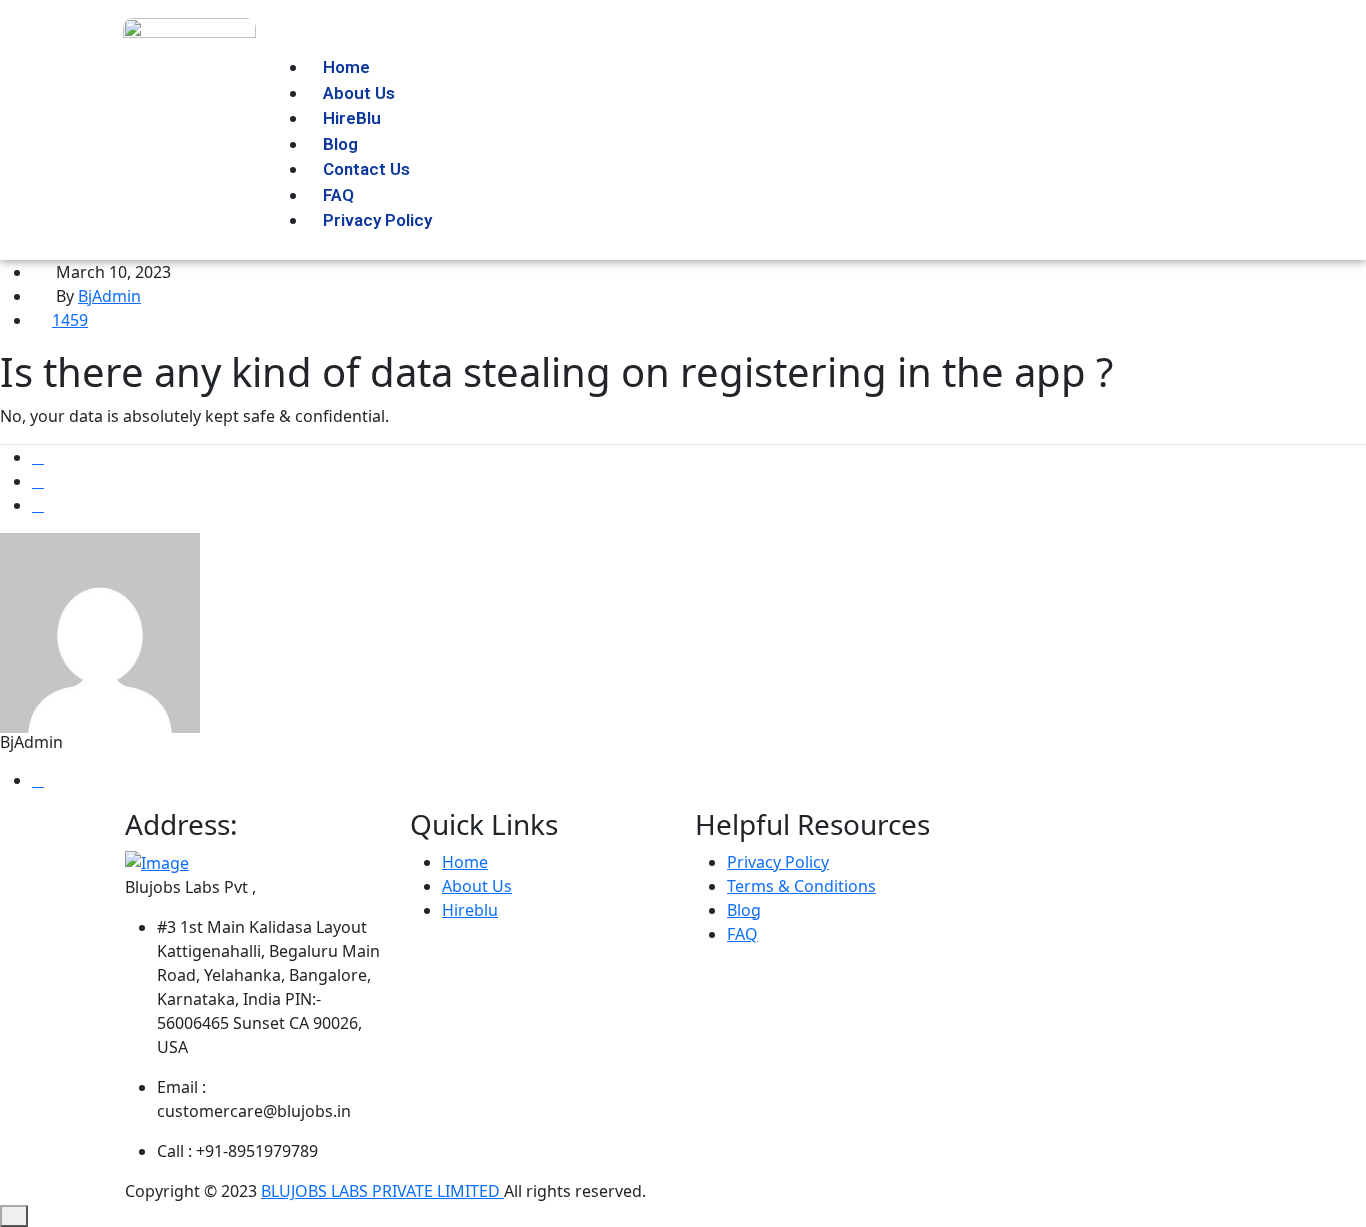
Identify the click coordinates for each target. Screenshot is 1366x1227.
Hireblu (470, 910)
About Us (477, 886)
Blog (744, 910)
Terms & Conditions (801, 886)
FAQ (742, 934)
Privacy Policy (377, 220)
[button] (633, 43)
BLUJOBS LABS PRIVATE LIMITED (382, 1191)
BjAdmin (109, 296)
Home (465, 862)
